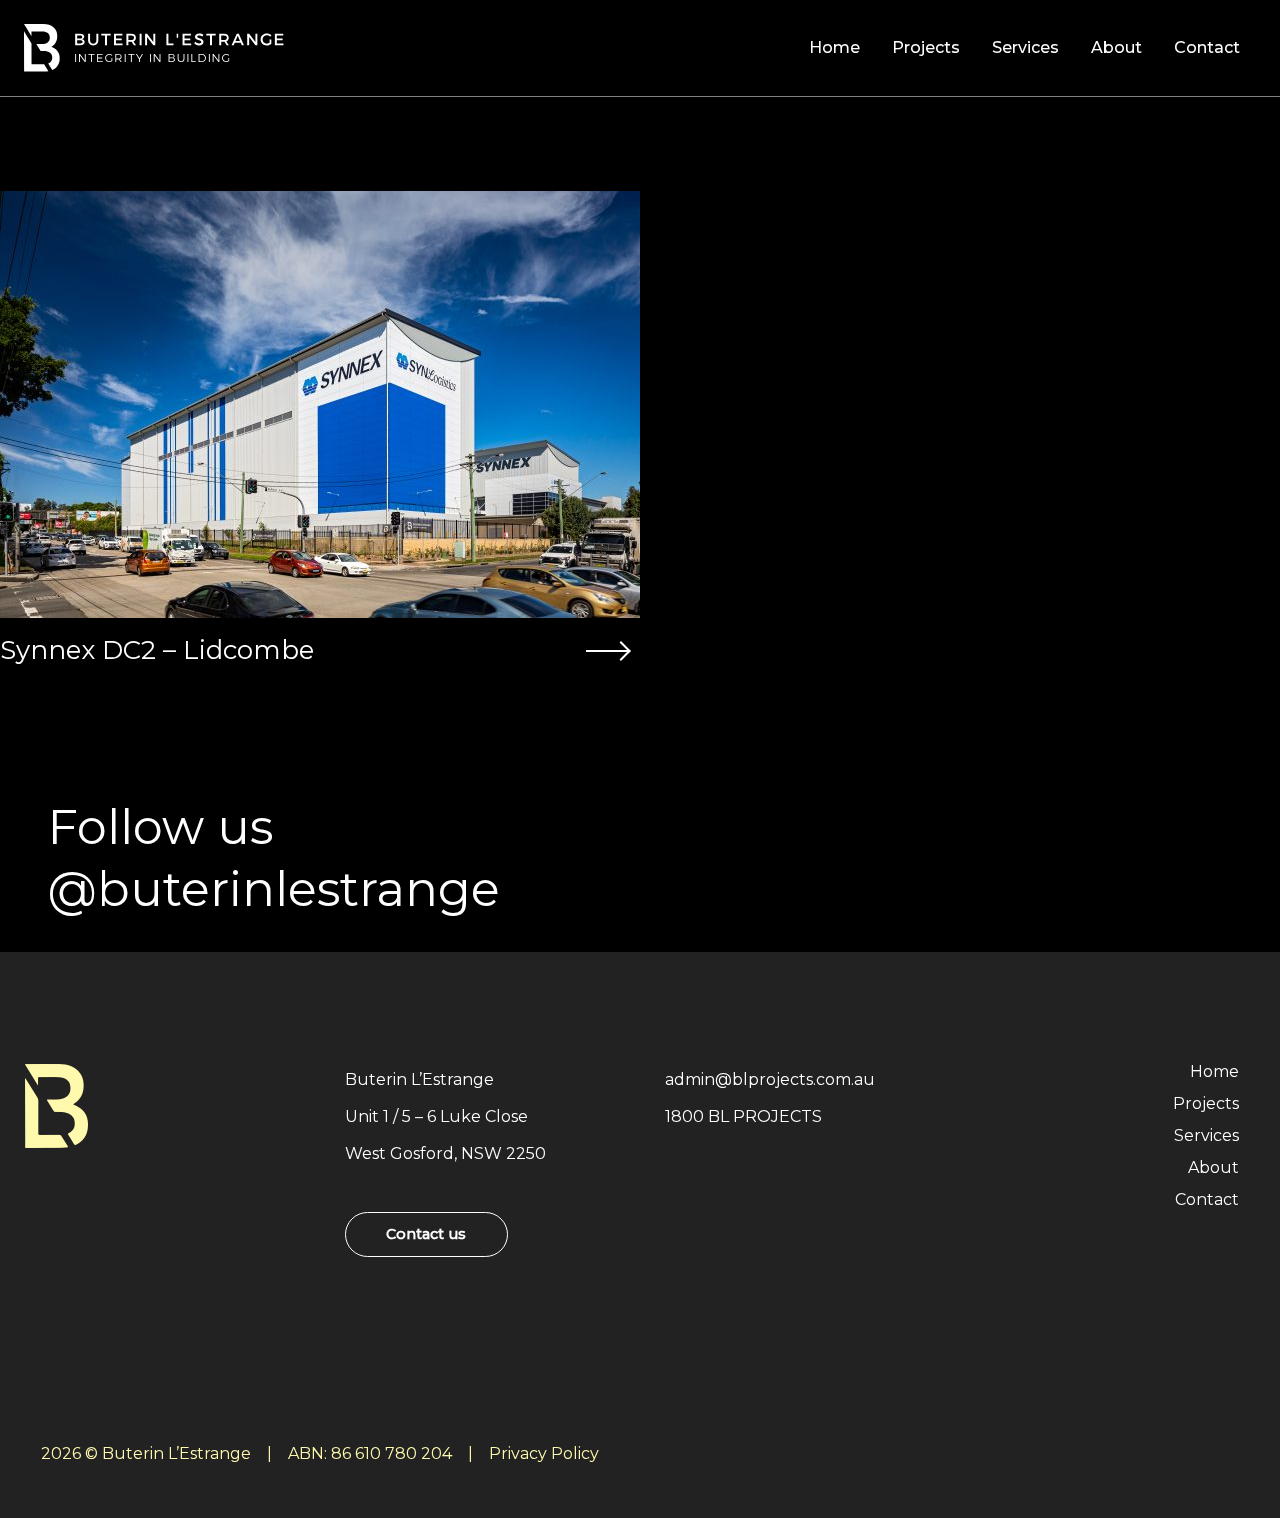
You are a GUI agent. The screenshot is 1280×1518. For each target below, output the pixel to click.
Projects (1206, 1103)
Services (1206, 1135)
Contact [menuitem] (1207, 47)
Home (1214, 1071)
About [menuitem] (1116, 47)
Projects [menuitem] (926, 47)
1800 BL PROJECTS (743, 1116)
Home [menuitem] (834, 47)
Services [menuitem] (1025, 47)
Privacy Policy (544, 1453)
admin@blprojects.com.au (770, 1079)
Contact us (426, 1234)
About (1213, 1167)
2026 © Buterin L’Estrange (146, 1453)
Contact (1207, 1199)
